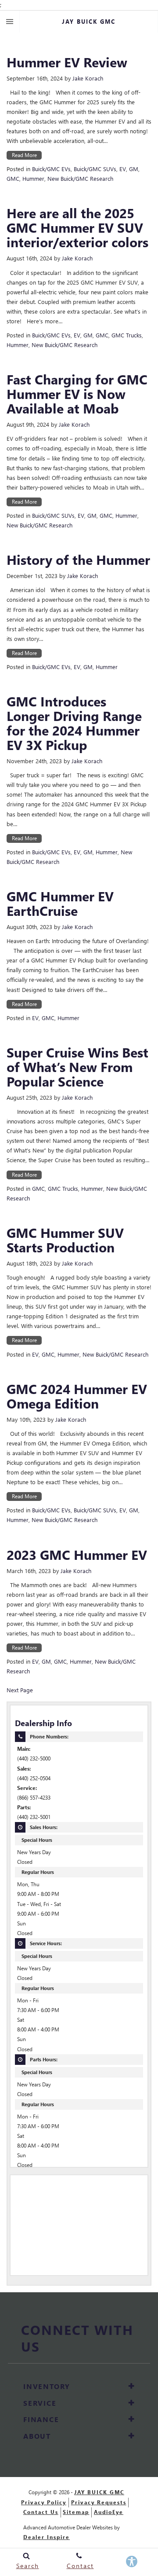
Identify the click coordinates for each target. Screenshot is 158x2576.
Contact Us (41, 2512)
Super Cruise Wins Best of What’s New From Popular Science (77, 1067)
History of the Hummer (78, 559)
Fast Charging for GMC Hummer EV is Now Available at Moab (77, 393)
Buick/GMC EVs (51, 169)
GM (134, 169)
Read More (24, 155)
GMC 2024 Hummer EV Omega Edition (77, 1396)
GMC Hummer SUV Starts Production (65, 1240)
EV (123, 169)
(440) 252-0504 (34, 1778)
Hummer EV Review (67, 62)
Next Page (20, 1690)
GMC (13, 178)
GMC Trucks (127, 335)
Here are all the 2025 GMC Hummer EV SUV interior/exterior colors (77, 227)
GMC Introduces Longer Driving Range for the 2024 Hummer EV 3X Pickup (74, 723)
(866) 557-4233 (34, 1798)
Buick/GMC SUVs (95, 169)
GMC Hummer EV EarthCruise (60, 903)
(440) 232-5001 (34, 1817)
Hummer (33, 178)
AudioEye (109, 2512)
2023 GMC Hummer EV (77, 1554)
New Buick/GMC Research (80, 178)
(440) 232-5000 (34, 1758)
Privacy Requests (99, 2502)
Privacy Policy (44, 2502)
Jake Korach (88, 78)
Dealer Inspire (47, 2537)
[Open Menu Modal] (10, 22)
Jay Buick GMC (99, 2492)
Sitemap (76, 2512)
